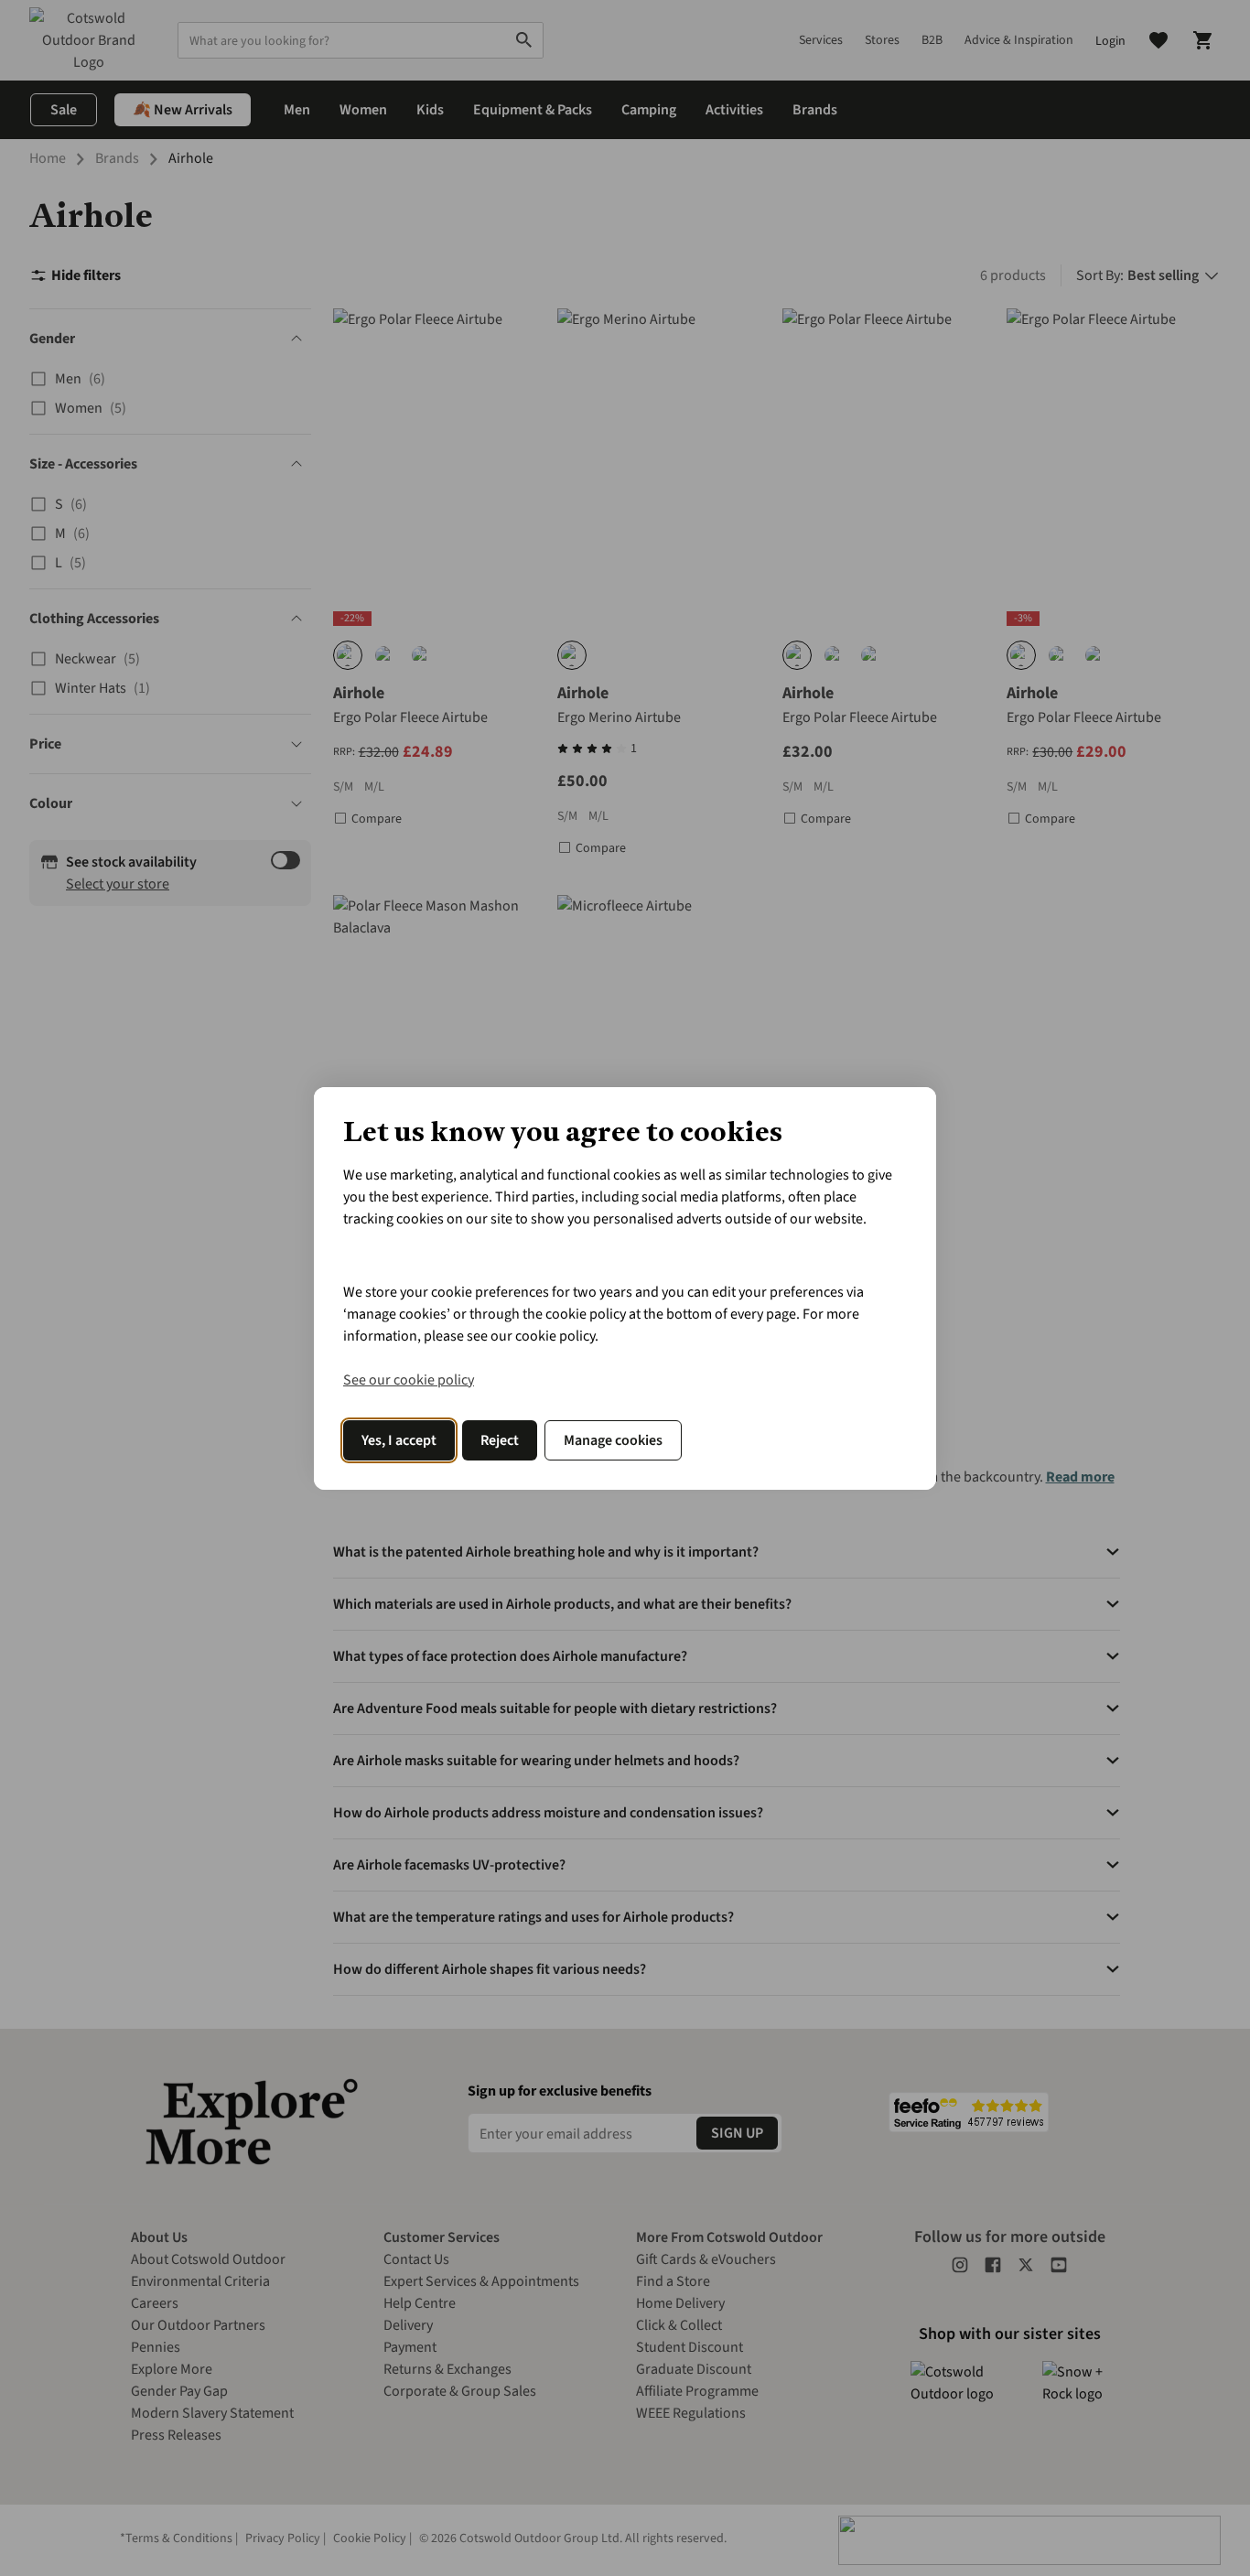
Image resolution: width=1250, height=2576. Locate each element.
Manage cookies (613, 1440)
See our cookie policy (409, 1380)
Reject (500, 1440)
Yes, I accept (399, 1440)
